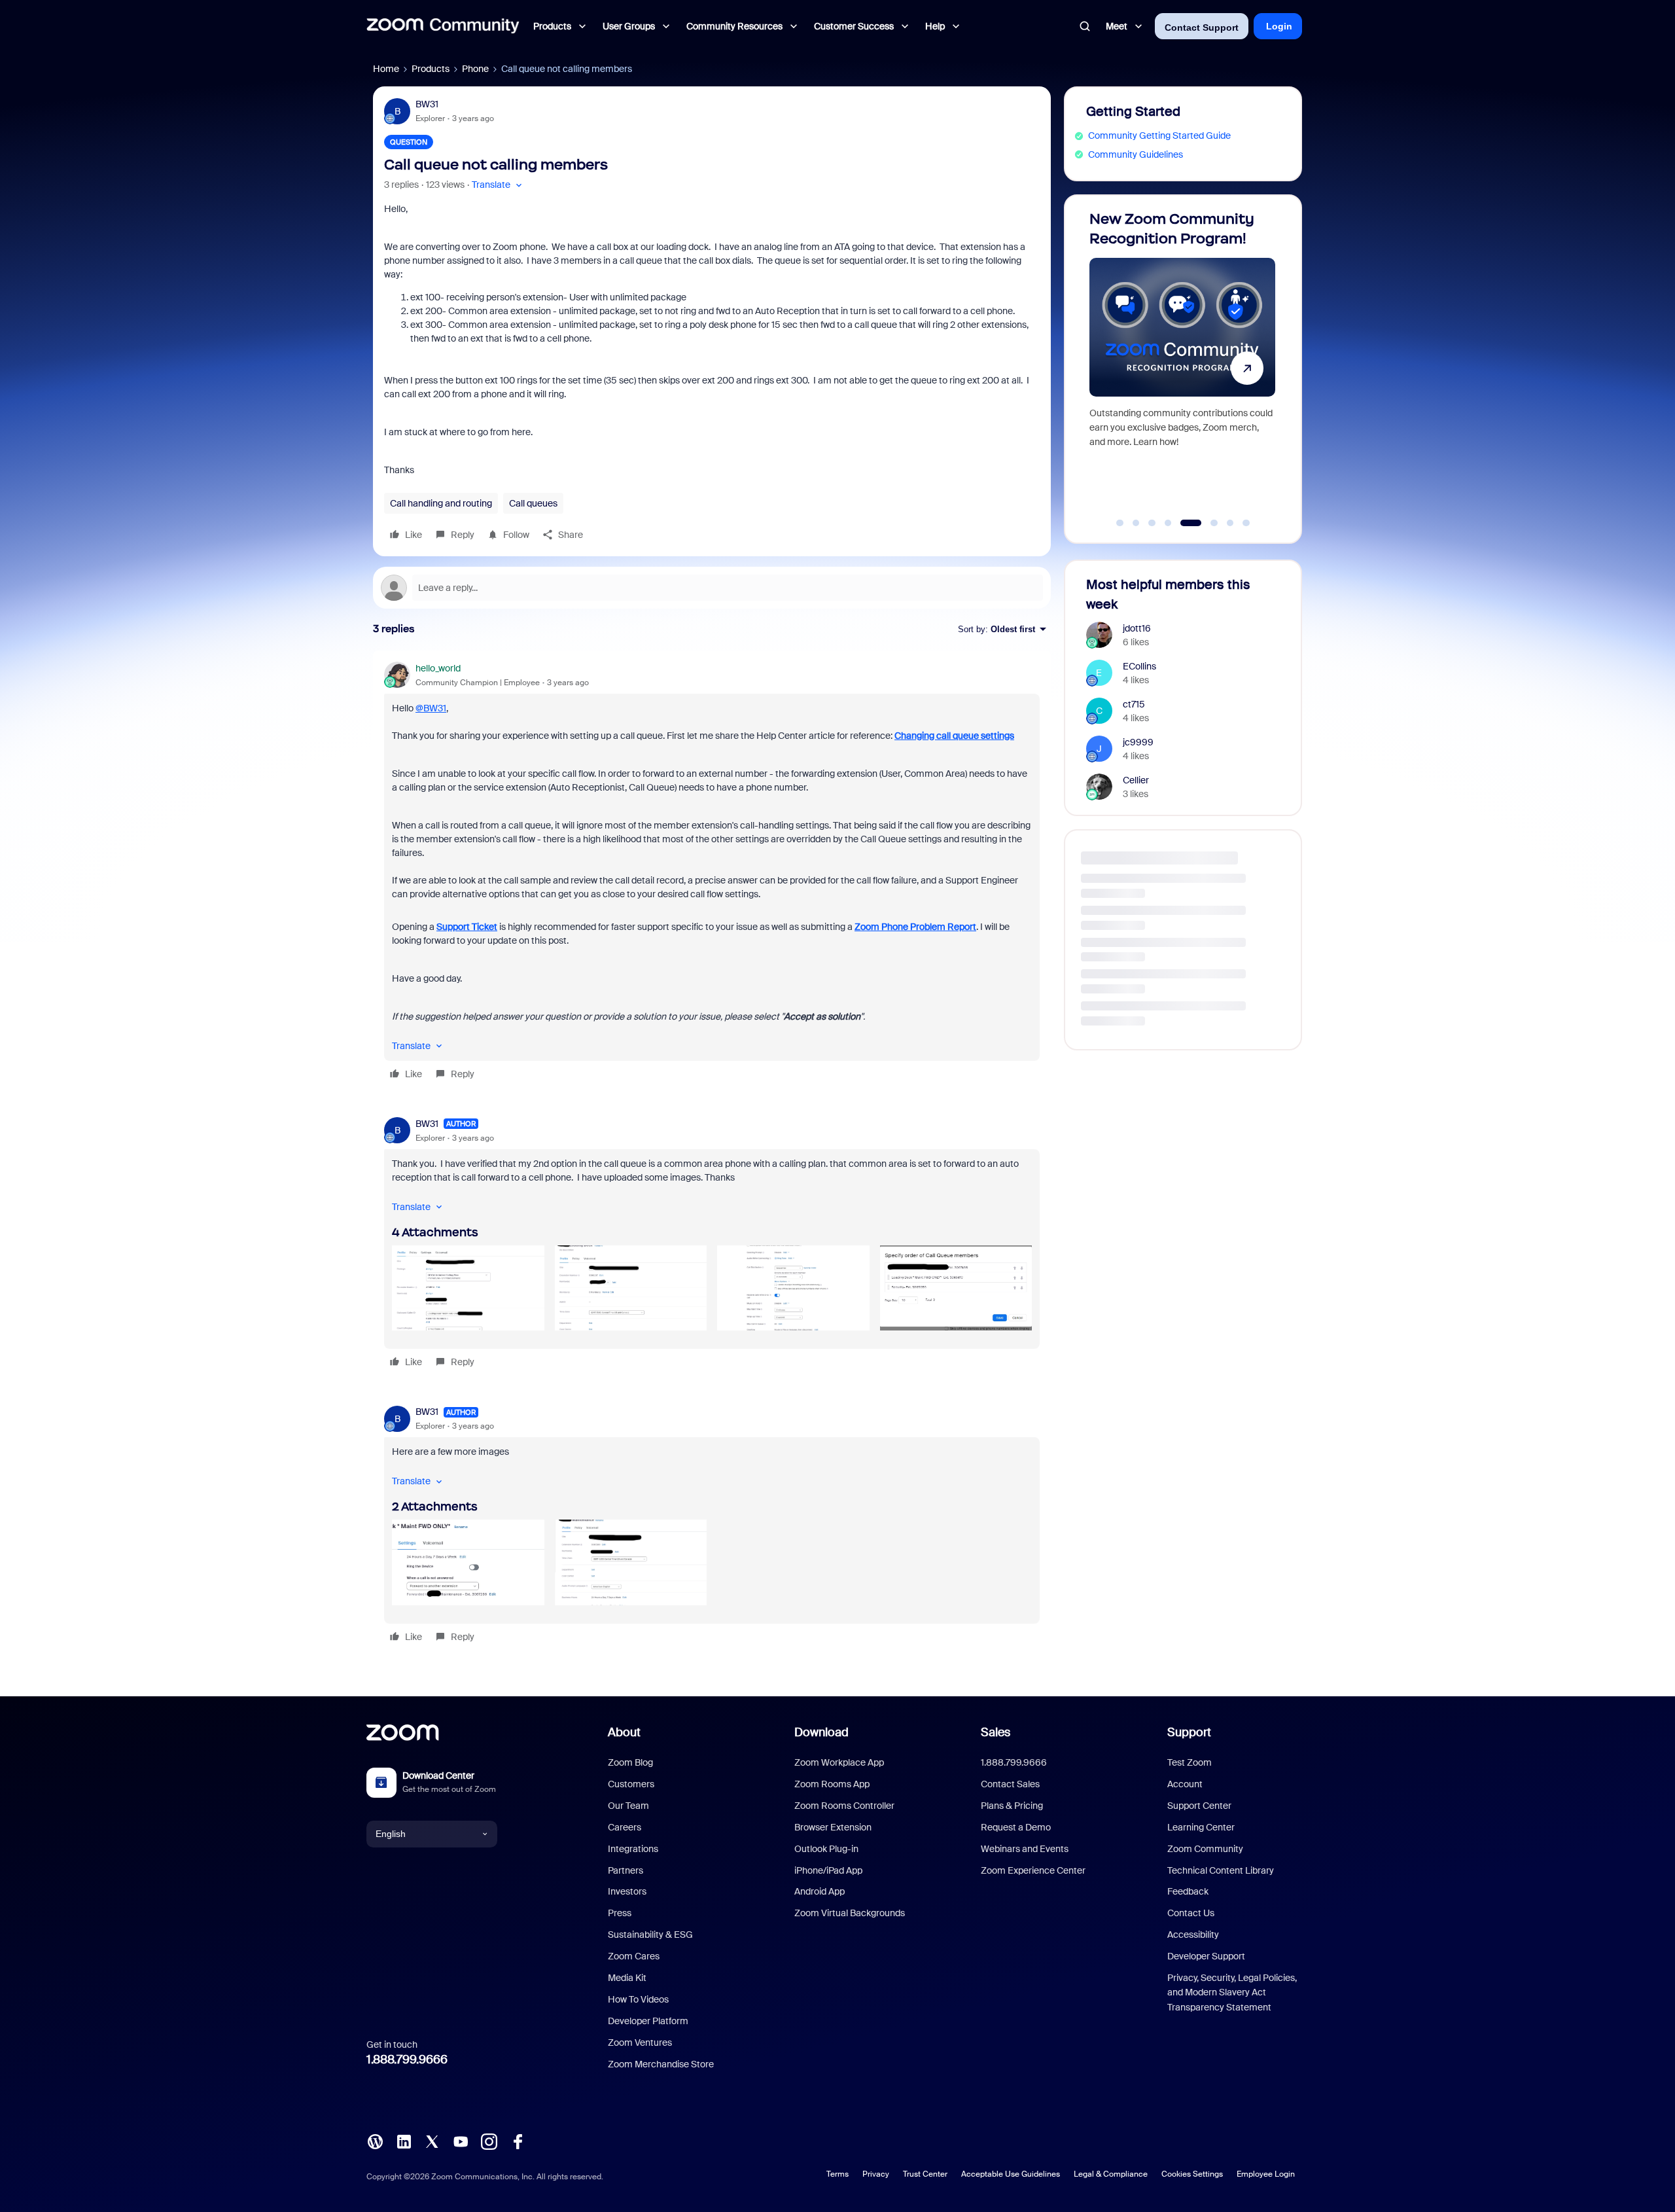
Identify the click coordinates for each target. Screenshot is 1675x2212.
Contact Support (1202, 27)
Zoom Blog (630, 1762)
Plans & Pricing (1012, 1806)
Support (1189, 1732)
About (624, 1732)
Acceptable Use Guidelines (1011, 2174)
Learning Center (1201, 1827)
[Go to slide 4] (1168, 523)
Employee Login (1266, 2174)
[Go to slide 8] (1246, 523)
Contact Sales (1010, 1784)
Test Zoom (1190, 1762)
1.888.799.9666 (407, 2060)
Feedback (1188, 1891)
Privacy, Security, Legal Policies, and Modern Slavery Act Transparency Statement (1232, 1992)
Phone (475, 69)
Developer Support (1206, 1956)
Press (620, 1913)
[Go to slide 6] (1207, 523)
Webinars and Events (1025, 1849)
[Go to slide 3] (1152, 523)
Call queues (533, 503)
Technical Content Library (1221, 1870)
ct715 (1134, 704)
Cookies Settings (1192, 2174)
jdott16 (1137, 628)
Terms (837, 2174)
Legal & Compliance (1111, 2174)
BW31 (427, 104)
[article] (712, 873)
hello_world (438, 668)
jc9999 (1138, 742)
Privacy (876, 2174)
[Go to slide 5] (1184, 523)
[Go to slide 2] (1136, 523)
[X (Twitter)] (432, 2141)
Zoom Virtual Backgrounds (850, 1913)
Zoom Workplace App (839, 1762)
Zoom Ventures (640, 2043)
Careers (625, 1827)
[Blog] (375, 2141)
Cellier (1136, 780)
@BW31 (431, 708)
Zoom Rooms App (832, 1784)
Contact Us (1191, 1913)
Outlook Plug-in (826, 1849)
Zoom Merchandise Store (661, 2064)
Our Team (628, 1806)
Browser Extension (833, 1827)
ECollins (1139, 666)
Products (431, 69)
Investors (627, 1891)
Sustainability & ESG (650, 1935)
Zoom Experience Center (1033, 1870)
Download (821, 1732)
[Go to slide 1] (1120, 523)
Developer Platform (648, 2021)
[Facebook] (518, 2141)
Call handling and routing (441, 503)
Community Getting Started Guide (1159, 135)
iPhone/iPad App (828, 1870)
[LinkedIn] (404, 2141)
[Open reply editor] (712, 588)
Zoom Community (1205, 1849)
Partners (626, 1870)
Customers (631, 1784)
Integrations (633, 1849)
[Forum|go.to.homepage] (443, 26)
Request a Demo (1016, 1827)
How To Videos (638, 1999)
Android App (820, 1891)
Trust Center (925, 2174)
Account (1185, 1784)
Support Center (1199, 1806)
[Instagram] (489, 2141)
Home (386, 69)
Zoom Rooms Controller (844, 1806)
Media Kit (627, 1978)
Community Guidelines (1136, 154)
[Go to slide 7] (1230, 523)
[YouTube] (461, 2141)
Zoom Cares (634, 1956)
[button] (498, 185)
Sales (996, 1732)
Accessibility (1193, 1935)
